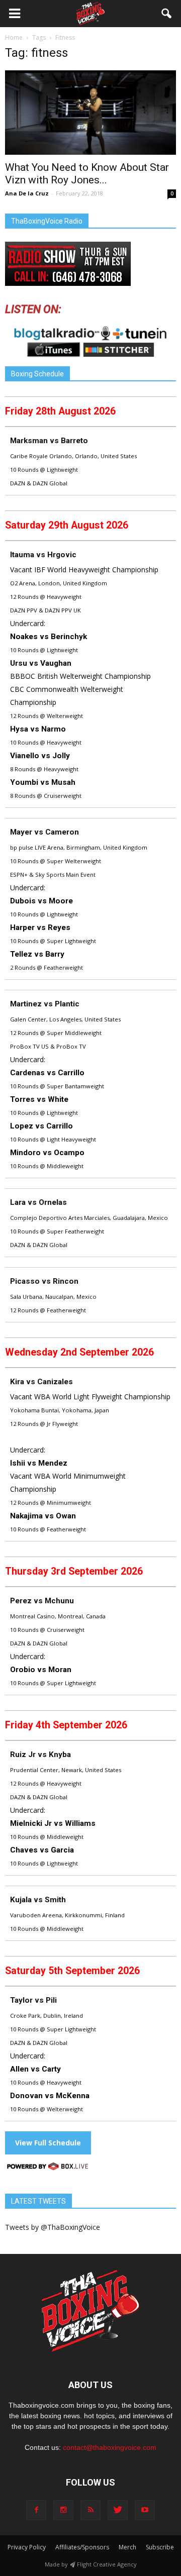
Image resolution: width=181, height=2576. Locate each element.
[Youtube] (145, 2510)
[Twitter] (118, 2510)
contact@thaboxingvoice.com (110, 2447)
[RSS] (90, 2510)
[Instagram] (63, 2510)
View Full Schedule (48, 2143)
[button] (167, 14)
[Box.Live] (48, 2168)
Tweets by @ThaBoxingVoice (53, 2227)
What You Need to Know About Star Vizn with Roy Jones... (87, 174)
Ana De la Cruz (27, 193)
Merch (127, 2547)
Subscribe (160, 2547)
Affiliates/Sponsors (82, 2547)
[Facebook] (36, 2510)
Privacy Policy (27, 2547)
